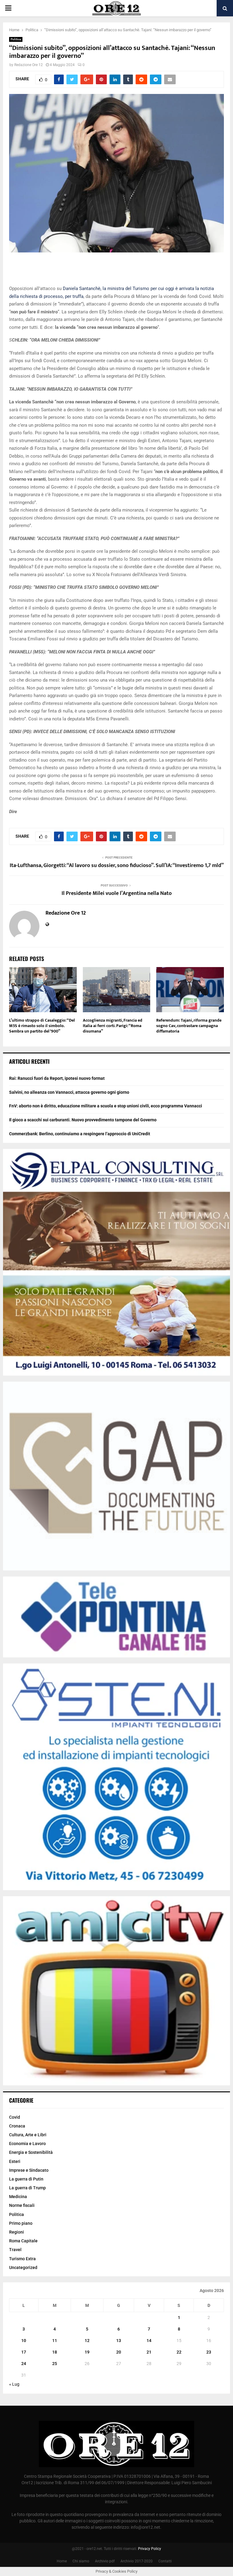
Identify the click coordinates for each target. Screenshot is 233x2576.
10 (24, 2341)
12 (87, 2341)
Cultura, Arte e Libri (28, 2135)
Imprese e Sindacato (29, 2170)
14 (149, 2341)
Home (62, 2561)
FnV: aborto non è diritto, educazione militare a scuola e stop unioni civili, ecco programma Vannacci (106, 1106)
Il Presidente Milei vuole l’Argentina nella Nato (117, 893)
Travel (15, 2250)
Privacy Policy (150, 2549)
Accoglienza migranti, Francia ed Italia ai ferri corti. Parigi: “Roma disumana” (113, 1026)
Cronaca (17, 2126)
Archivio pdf (105, 2561)
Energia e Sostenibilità (31, 2152)
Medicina (18, 2197)
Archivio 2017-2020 (137, 2561)
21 (149, 2352)
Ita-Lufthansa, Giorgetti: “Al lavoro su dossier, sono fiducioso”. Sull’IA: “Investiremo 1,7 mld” (117, 866)
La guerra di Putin (26, 2179)
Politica (16, 39)
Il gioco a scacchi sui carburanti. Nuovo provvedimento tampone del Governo (83, 1120)
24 (24, 2364)
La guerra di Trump (27, 2188)
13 (119, 2341)
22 (179, 2352)
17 (24, 2352)
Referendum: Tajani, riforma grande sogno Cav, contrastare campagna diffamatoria (189, 1026)
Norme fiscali (22, 2205)
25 (55, 2364)
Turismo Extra (22, 2259)
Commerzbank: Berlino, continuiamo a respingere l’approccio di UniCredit (80, 1134)
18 (55, 2352)
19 (87, 2352)
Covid (15, 2117)
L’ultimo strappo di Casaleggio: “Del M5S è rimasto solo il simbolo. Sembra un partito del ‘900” (42, 1026)
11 (55, 2341)
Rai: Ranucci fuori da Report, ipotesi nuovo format (57, 1078)
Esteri (15, 2161)
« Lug (14, 2384)
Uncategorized (23, 2267)
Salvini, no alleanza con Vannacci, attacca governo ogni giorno (69, 1092)
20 (119, 2352)
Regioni (17, 2232)
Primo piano (21, 2223)
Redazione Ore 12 (29, 65)
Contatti (165, 2561)
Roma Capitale (23, 2241)
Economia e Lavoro (27, 2144)
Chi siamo (81, 2561)
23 (209, 2352)
